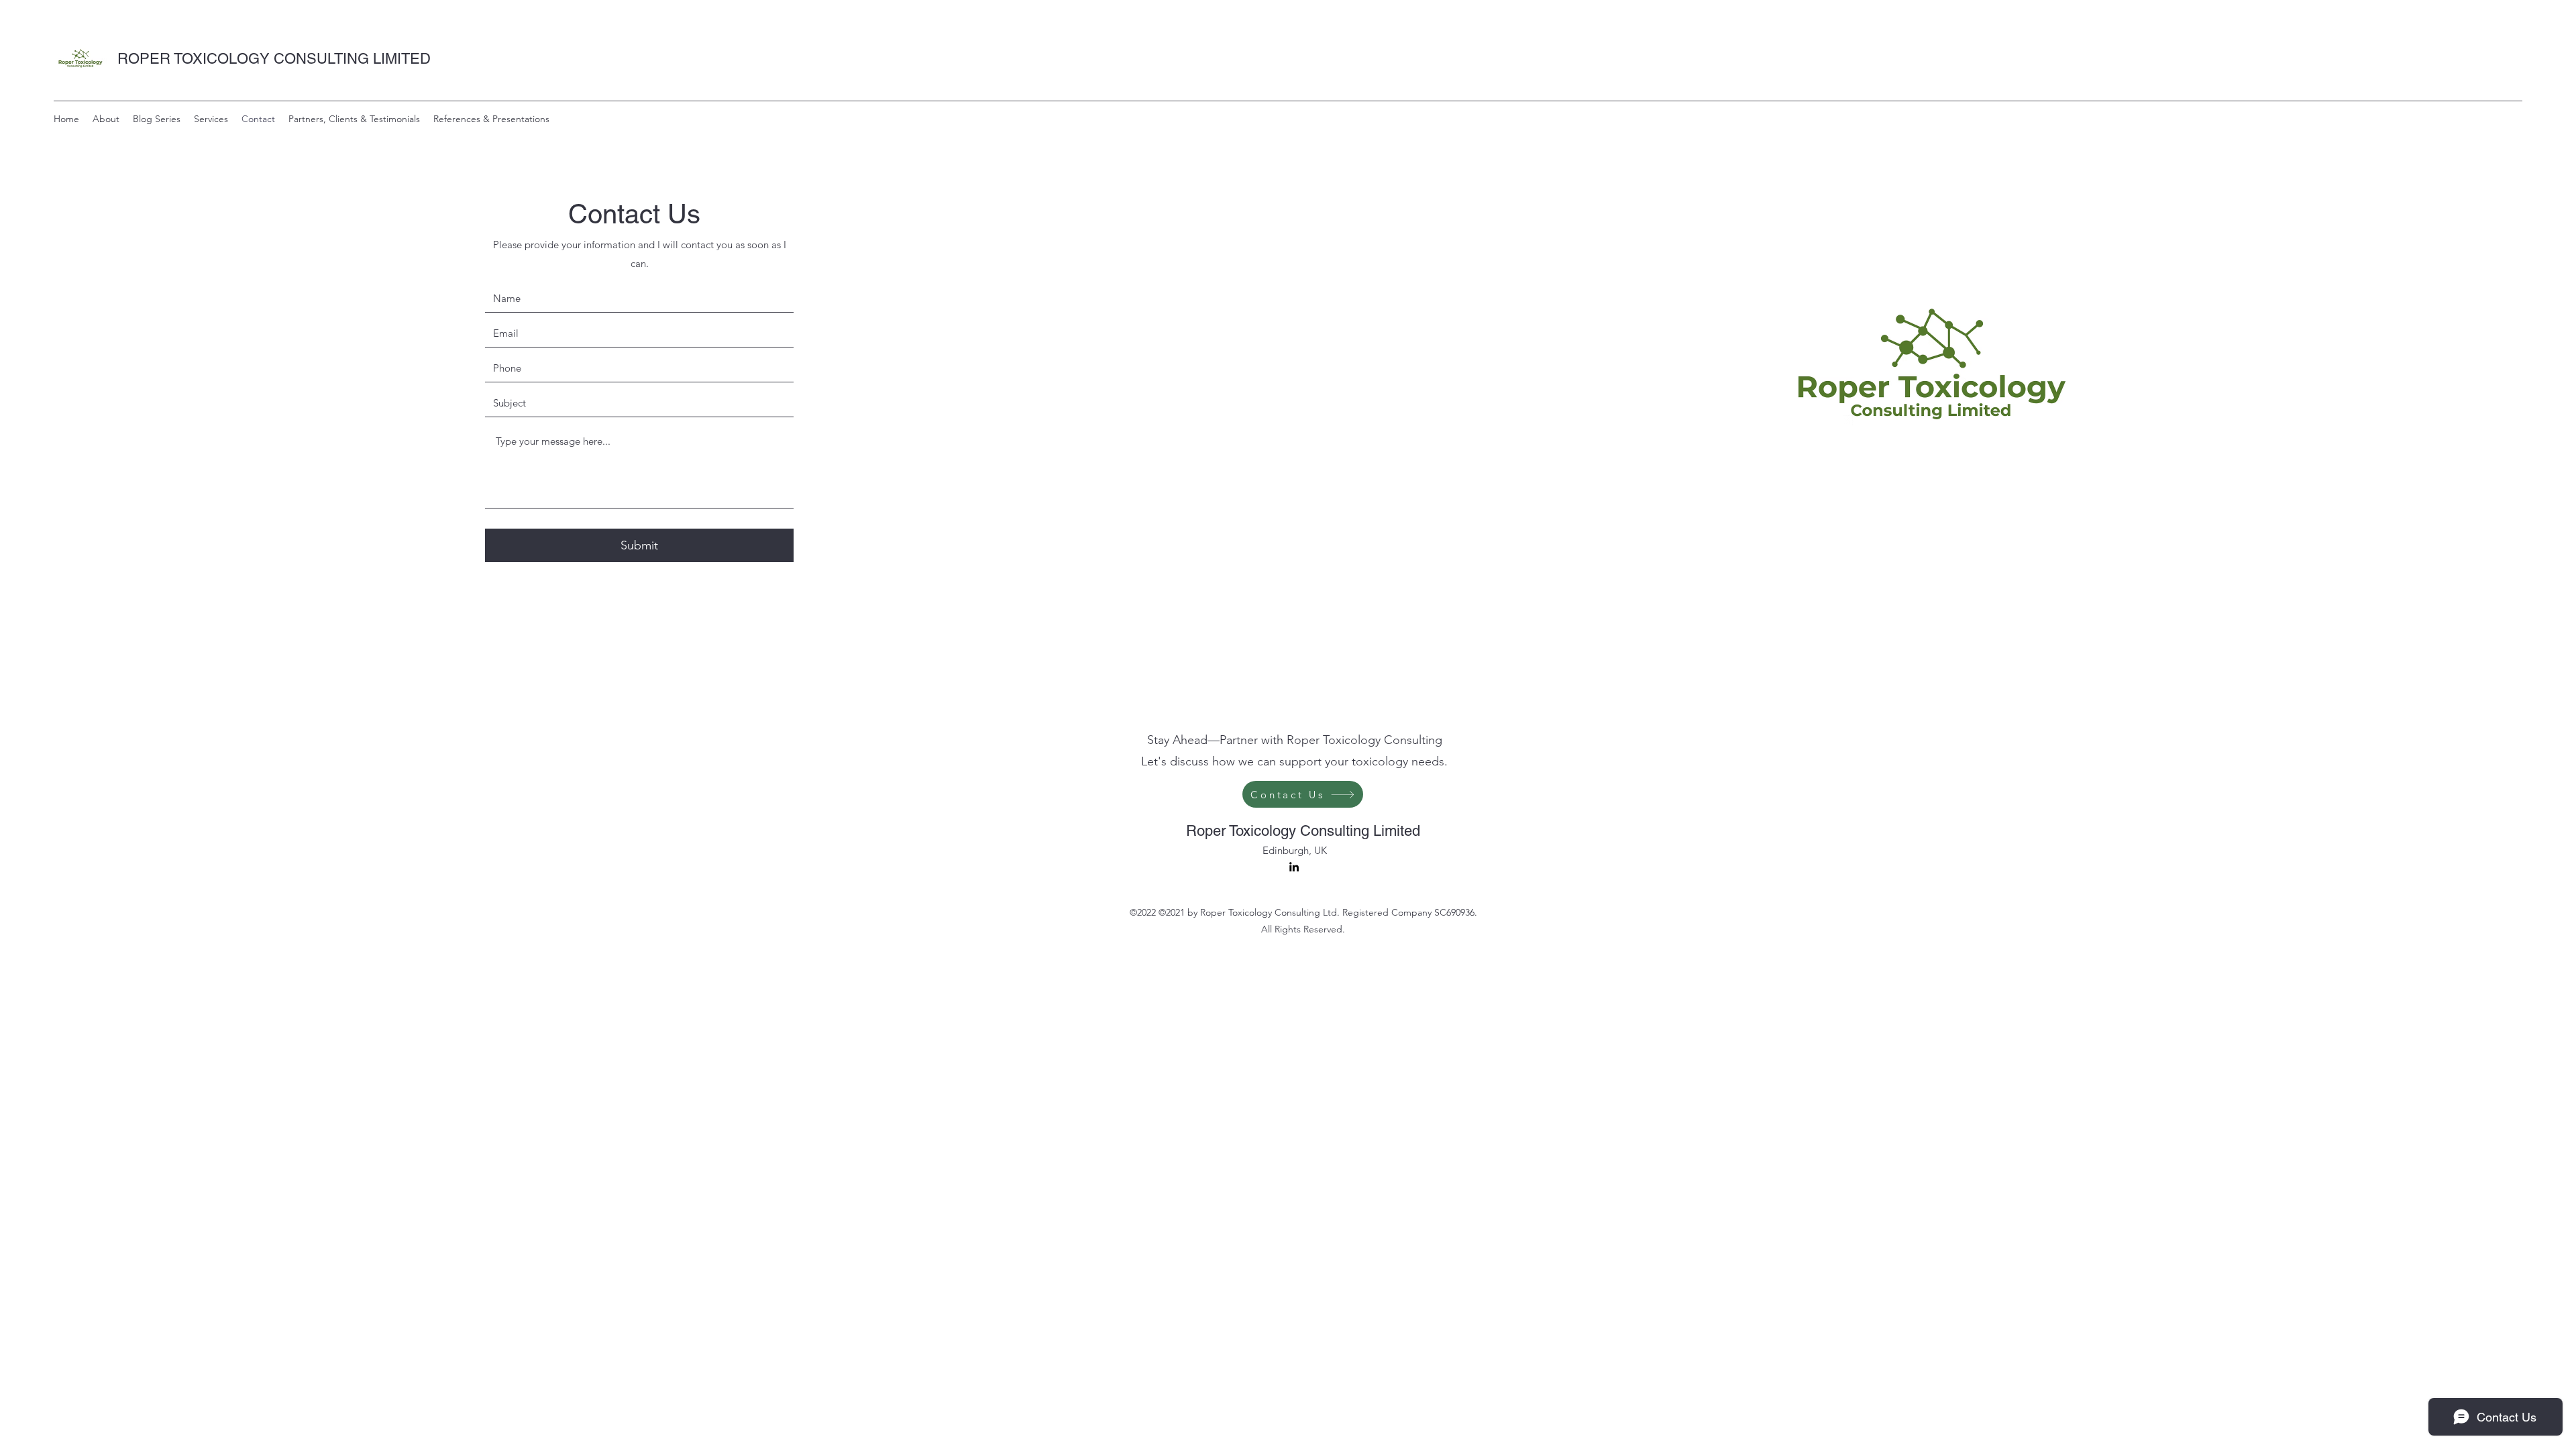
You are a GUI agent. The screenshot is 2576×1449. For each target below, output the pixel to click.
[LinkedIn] (1294, 867)
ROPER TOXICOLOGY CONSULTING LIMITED (274, 59)
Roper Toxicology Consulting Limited (1303, 831)
